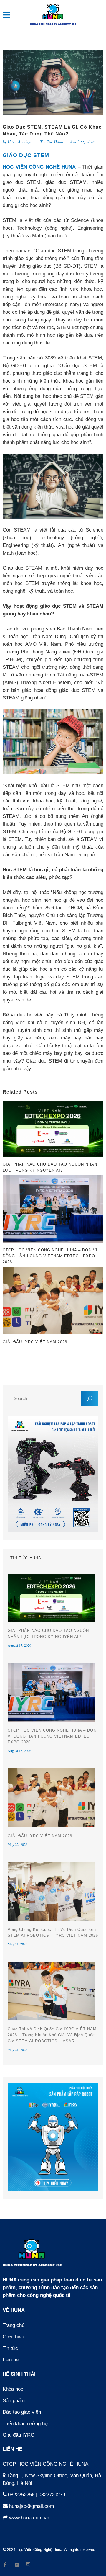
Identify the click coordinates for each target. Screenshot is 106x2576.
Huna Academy (20, 142)
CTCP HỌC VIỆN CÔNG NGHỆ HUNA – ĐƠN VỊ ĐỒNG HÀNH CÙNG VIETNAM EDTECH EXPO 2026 (52, 1736)
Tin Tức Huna (52, 142)
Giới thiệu (13, 2337)
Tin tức (10, 2348)
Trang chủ (14, 2325)
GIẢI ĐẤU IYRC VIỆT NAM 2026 (40, 1836)
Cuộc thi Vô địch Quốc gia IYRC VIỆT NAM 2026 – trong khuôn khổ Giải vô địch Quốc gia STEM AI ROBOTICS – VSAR (52, 2035)
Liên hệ (11, 2360)
